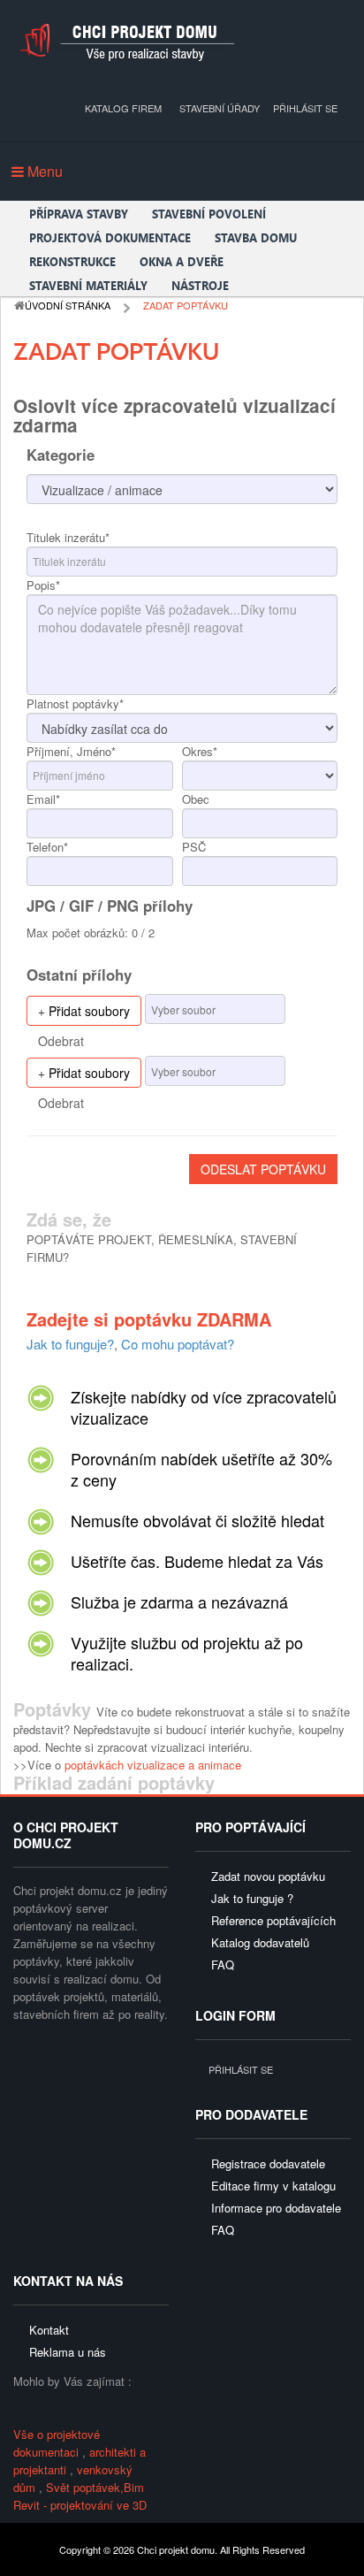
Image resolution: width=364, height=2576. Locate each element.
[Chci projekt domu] (126, 42)
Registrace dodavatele (268, 2163)
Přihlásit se (305, 108)
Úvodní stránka (68, 305)
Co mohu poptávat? (178, 1344)
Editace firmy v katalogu (273, 2186)
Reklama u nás (68, 2352)
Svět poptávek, (85, 2487)
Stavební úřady (220, 108)
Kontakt (49, 2330)
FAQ (223, 1964)
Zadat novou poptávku (268, 1876)
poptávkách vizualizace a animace (153, 1765)
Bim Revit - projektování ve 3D (80, 2496)
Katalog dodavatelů (260, 1942)
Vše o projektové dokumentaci (57, 2443)
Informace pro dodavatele (276, 2208)
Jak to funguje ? (252, 1898)
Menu (43, 171)
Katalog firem (123, 108)
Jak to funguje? (70, 1344)
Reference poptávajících (273, 1920)
